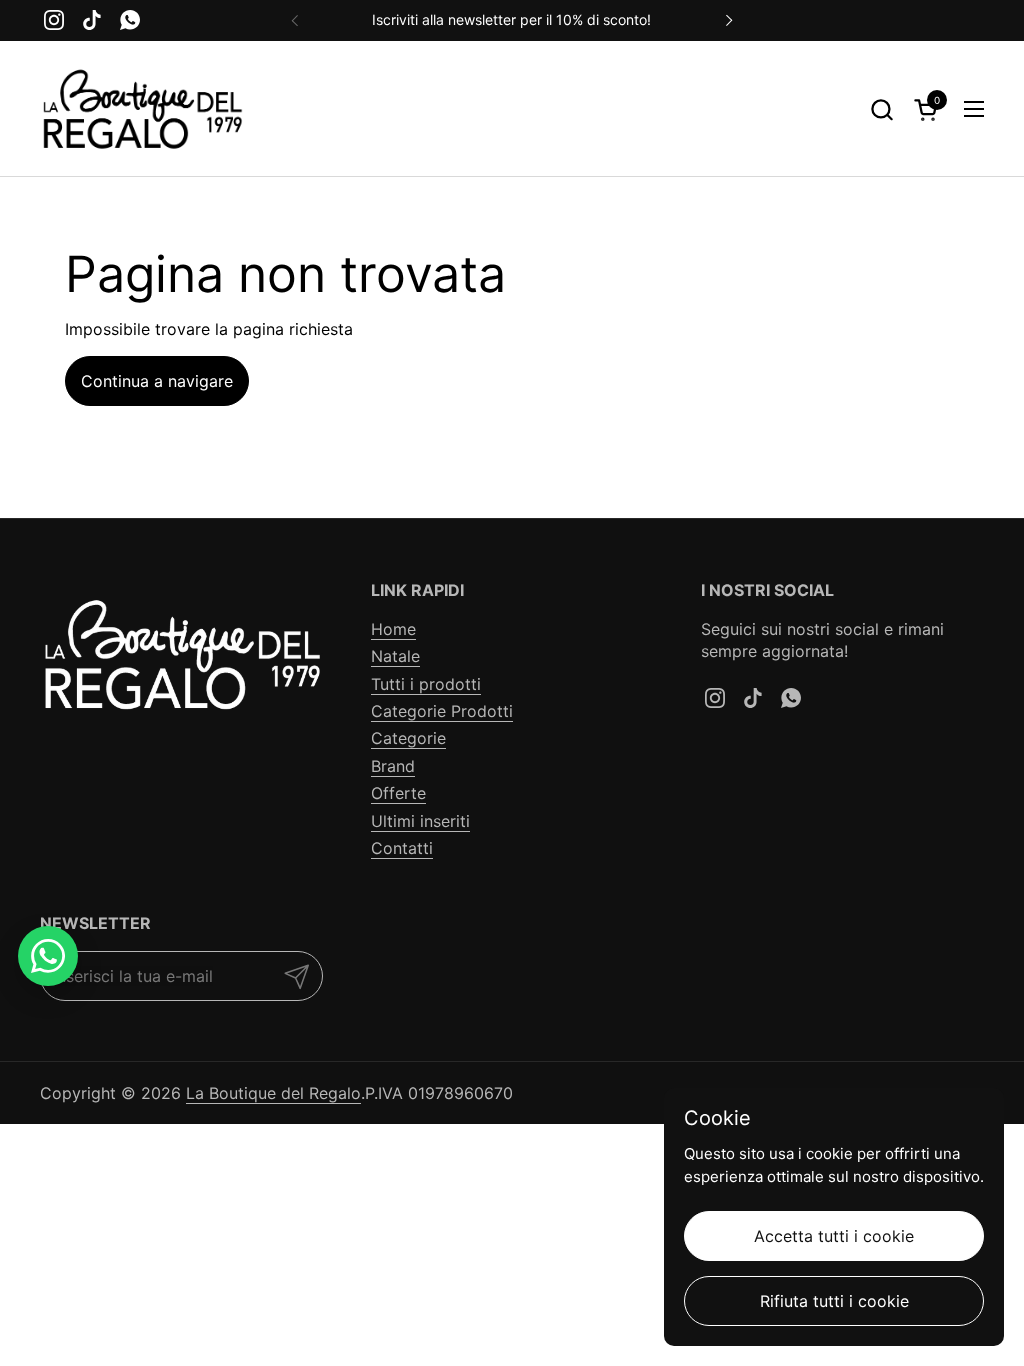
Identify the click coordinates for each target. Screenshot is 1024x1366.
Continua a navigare (157, 381)
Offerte (398, 793)
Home (393, 629)
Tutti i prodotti (426, 684)
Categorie (408, 738)
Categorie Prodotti (442, 711)
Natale (395, 656)
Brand (393, 766)
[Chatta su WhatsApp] (48, 956)
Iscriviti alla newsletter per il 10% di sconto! (511, 19)
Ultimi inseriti (420, 821)
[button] (881, 109)
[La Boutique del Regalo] (142, 109)
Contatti (402, 848)
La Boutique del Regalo (273, 1093)
